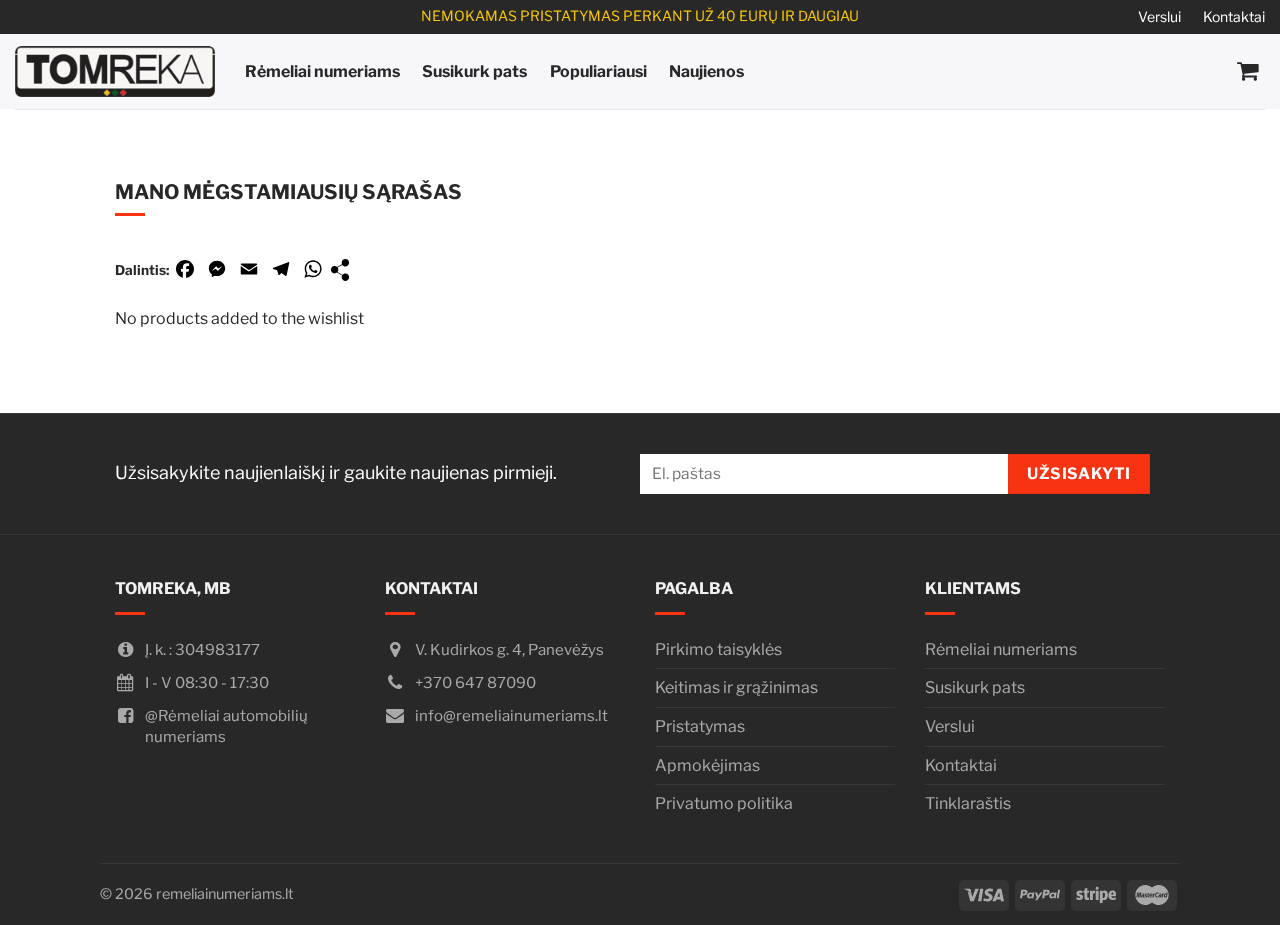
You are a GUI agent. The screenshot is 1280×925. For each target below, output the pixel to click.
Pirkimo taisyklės (718, 649)
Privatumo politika (724, 803)
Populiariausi (598, 71)
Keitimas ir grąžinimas (736, 687)
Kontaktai (1234, 16)
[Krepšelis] (1248, 71)
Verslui (1159, 16)
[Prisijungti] (1162, 72)
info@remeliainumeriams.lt (511, 716)
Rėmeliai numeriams (322, 71)
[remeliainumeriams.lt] (115, 71)
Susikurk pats (474, 71)
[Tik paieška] (1119, 71)
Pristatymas (700, 726)
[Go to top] (1238, 885)
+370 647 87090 (475, 683)
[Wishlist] (1206, 72)
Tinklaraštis (968, 803)
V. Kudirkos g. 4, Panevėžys (509, 650)
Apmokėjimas (707, 765)
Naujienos (706, 71)
